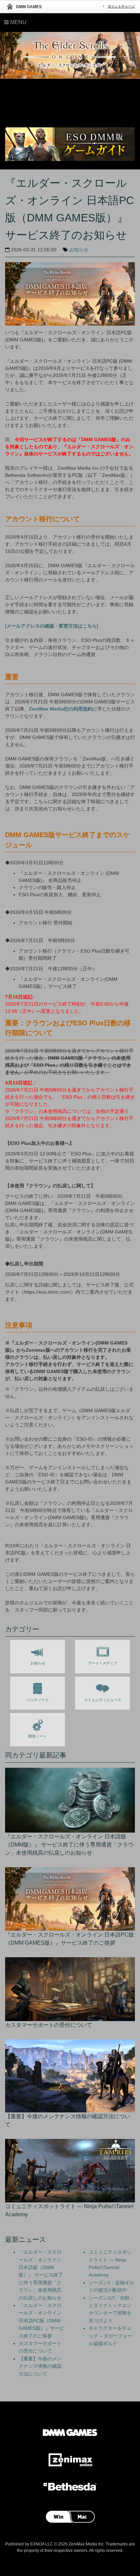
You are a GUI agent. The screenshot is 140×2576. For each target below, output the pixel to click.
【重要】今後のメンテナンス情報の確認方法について (40, 2366)
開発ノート (38, 1736)
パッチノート (38, 1700)
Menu (18, 22)
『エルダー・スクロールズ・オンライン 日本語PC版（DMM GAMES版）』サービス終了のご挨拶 (41, 2321)
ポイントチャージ (121, 6)
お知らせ (79, 250)
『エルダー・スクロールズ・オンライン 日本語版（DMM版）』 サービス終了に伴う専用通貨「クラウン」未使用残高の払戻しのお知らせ (41, 2275)
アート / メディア (103, 1663)
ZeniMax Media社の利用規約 (61, 709)
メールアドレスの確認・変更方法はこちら (52, 626)
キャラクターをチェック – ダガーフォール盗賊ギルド (110, 2336)
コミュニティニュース (103, 1700)
